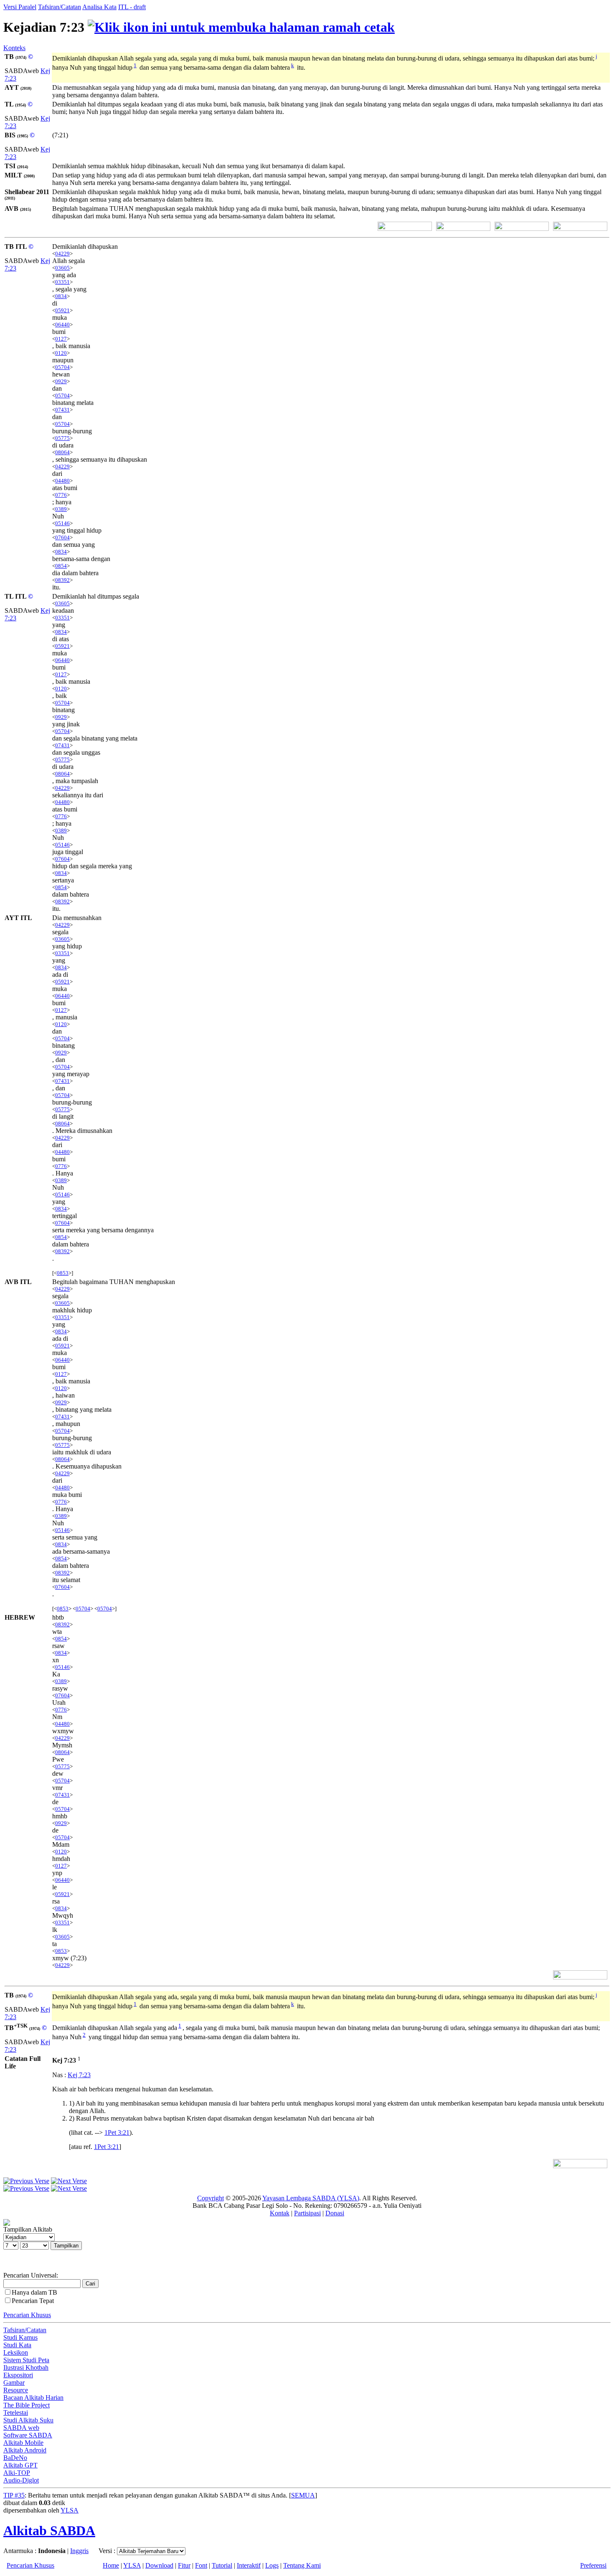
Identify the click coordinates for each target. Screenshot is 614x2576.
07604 (62, 537)
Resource (16, 2390)
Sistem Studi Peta (26, 2360)
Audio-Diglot (21, 2480)
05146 (62, 523)
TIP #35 (14, 2495)
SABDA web (21, 2428)
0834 (61, 296)
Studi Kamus (20, 2337)
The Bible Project (27, 2405)
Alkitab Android (25, 2450)
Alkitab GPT (20, 2465)
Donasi (335, 2213)
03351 (62, 282)
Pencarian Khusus (27, 2315)
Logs (272, 2565)
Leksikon (16, 2352)
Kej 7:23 (79, 2075)
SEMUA (303, 2495)
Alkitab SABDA (49, 2530)
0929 (61, 381)
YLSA (70, 2510)
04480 (62, 481)
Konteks (14, 48)
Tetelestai (16, 2413)
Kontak (280, 2213)
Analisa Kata (99, 7)
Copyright (211, 2198)
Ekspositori (18, 2375)
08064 (62, 452)
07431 (62, 410)
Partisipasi (307, 2213)
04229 (62, 254)
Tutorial (222, 2565)
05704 (62, 367)
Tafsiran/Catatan (60, 7)
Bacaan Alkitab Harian (33, 2398)
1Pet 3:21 (117, 2132)
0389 (61, 509)
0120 (61, 353)
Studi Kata (17, 2345)
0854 (61, 566)
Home (111, 2565)
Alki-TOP (17, 2473)
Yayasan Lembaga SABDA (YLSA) (311, 2198)
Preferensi (593, 2565)
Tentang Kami (302, 2565)
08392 (62, 580)
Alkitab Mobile (23, 2443)
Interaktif (249, 2565)
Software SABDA (28, 2435)
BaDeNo (15, 2458)
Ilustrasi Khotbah (26, 2367)
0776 (61, 495)
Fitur (184, 2565)
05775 (62, 438)
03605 (62, 268)
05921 (62, 310)
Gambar (14, 2383)
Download (159, 2565)
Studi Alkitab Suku (28, 2420)
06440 (62, 325)
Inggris (79, 2551)
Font (201, 2565)
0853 (63, 1273)
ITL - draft (132, 7)
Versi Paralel (20, 7)
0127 (61, 339)
